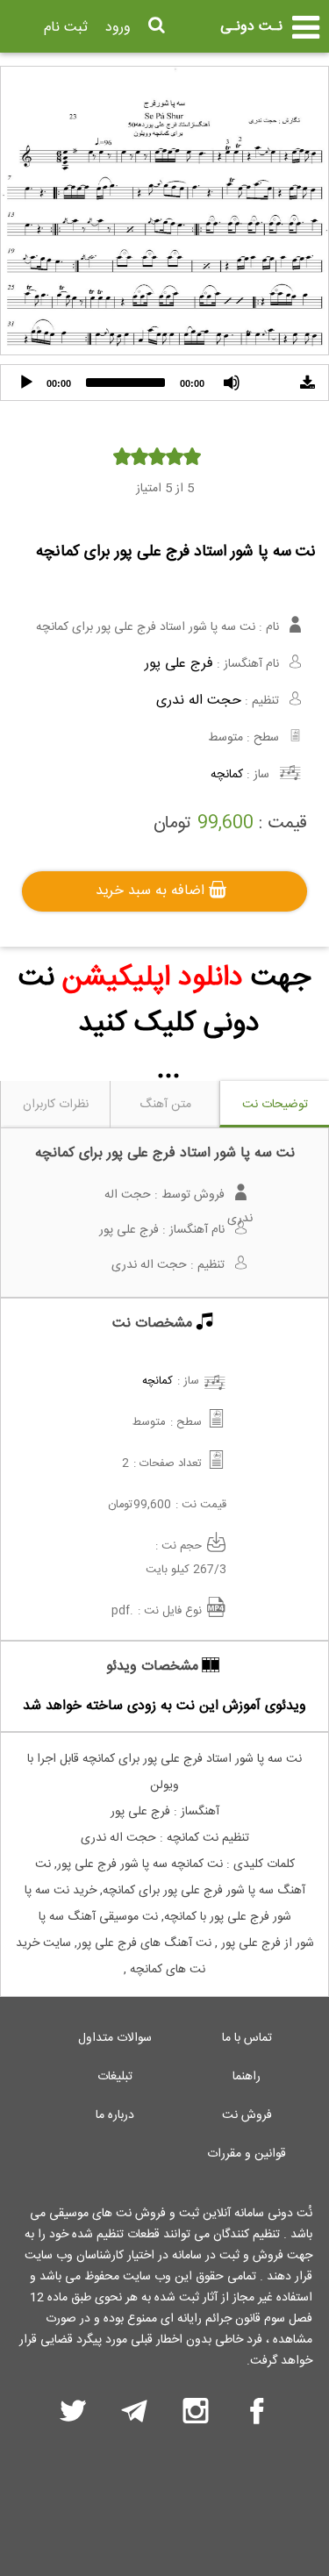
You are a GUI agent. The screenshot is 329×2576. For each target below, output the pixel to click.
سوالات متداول (115, 2038)
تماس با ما (247, 2038)
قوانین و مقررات (247, 2154)
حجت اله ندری (199, 701)
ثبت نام (66, 28)
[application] (164, 383)
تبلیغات (115, 2077)
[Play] (26, 383)
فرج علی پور (179, 664)
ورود (118, 28)
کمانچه (227, 775)
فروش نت (247, 2115)
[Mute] (232, 383)
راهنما (247, 2077)
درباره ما (115, 2115)
